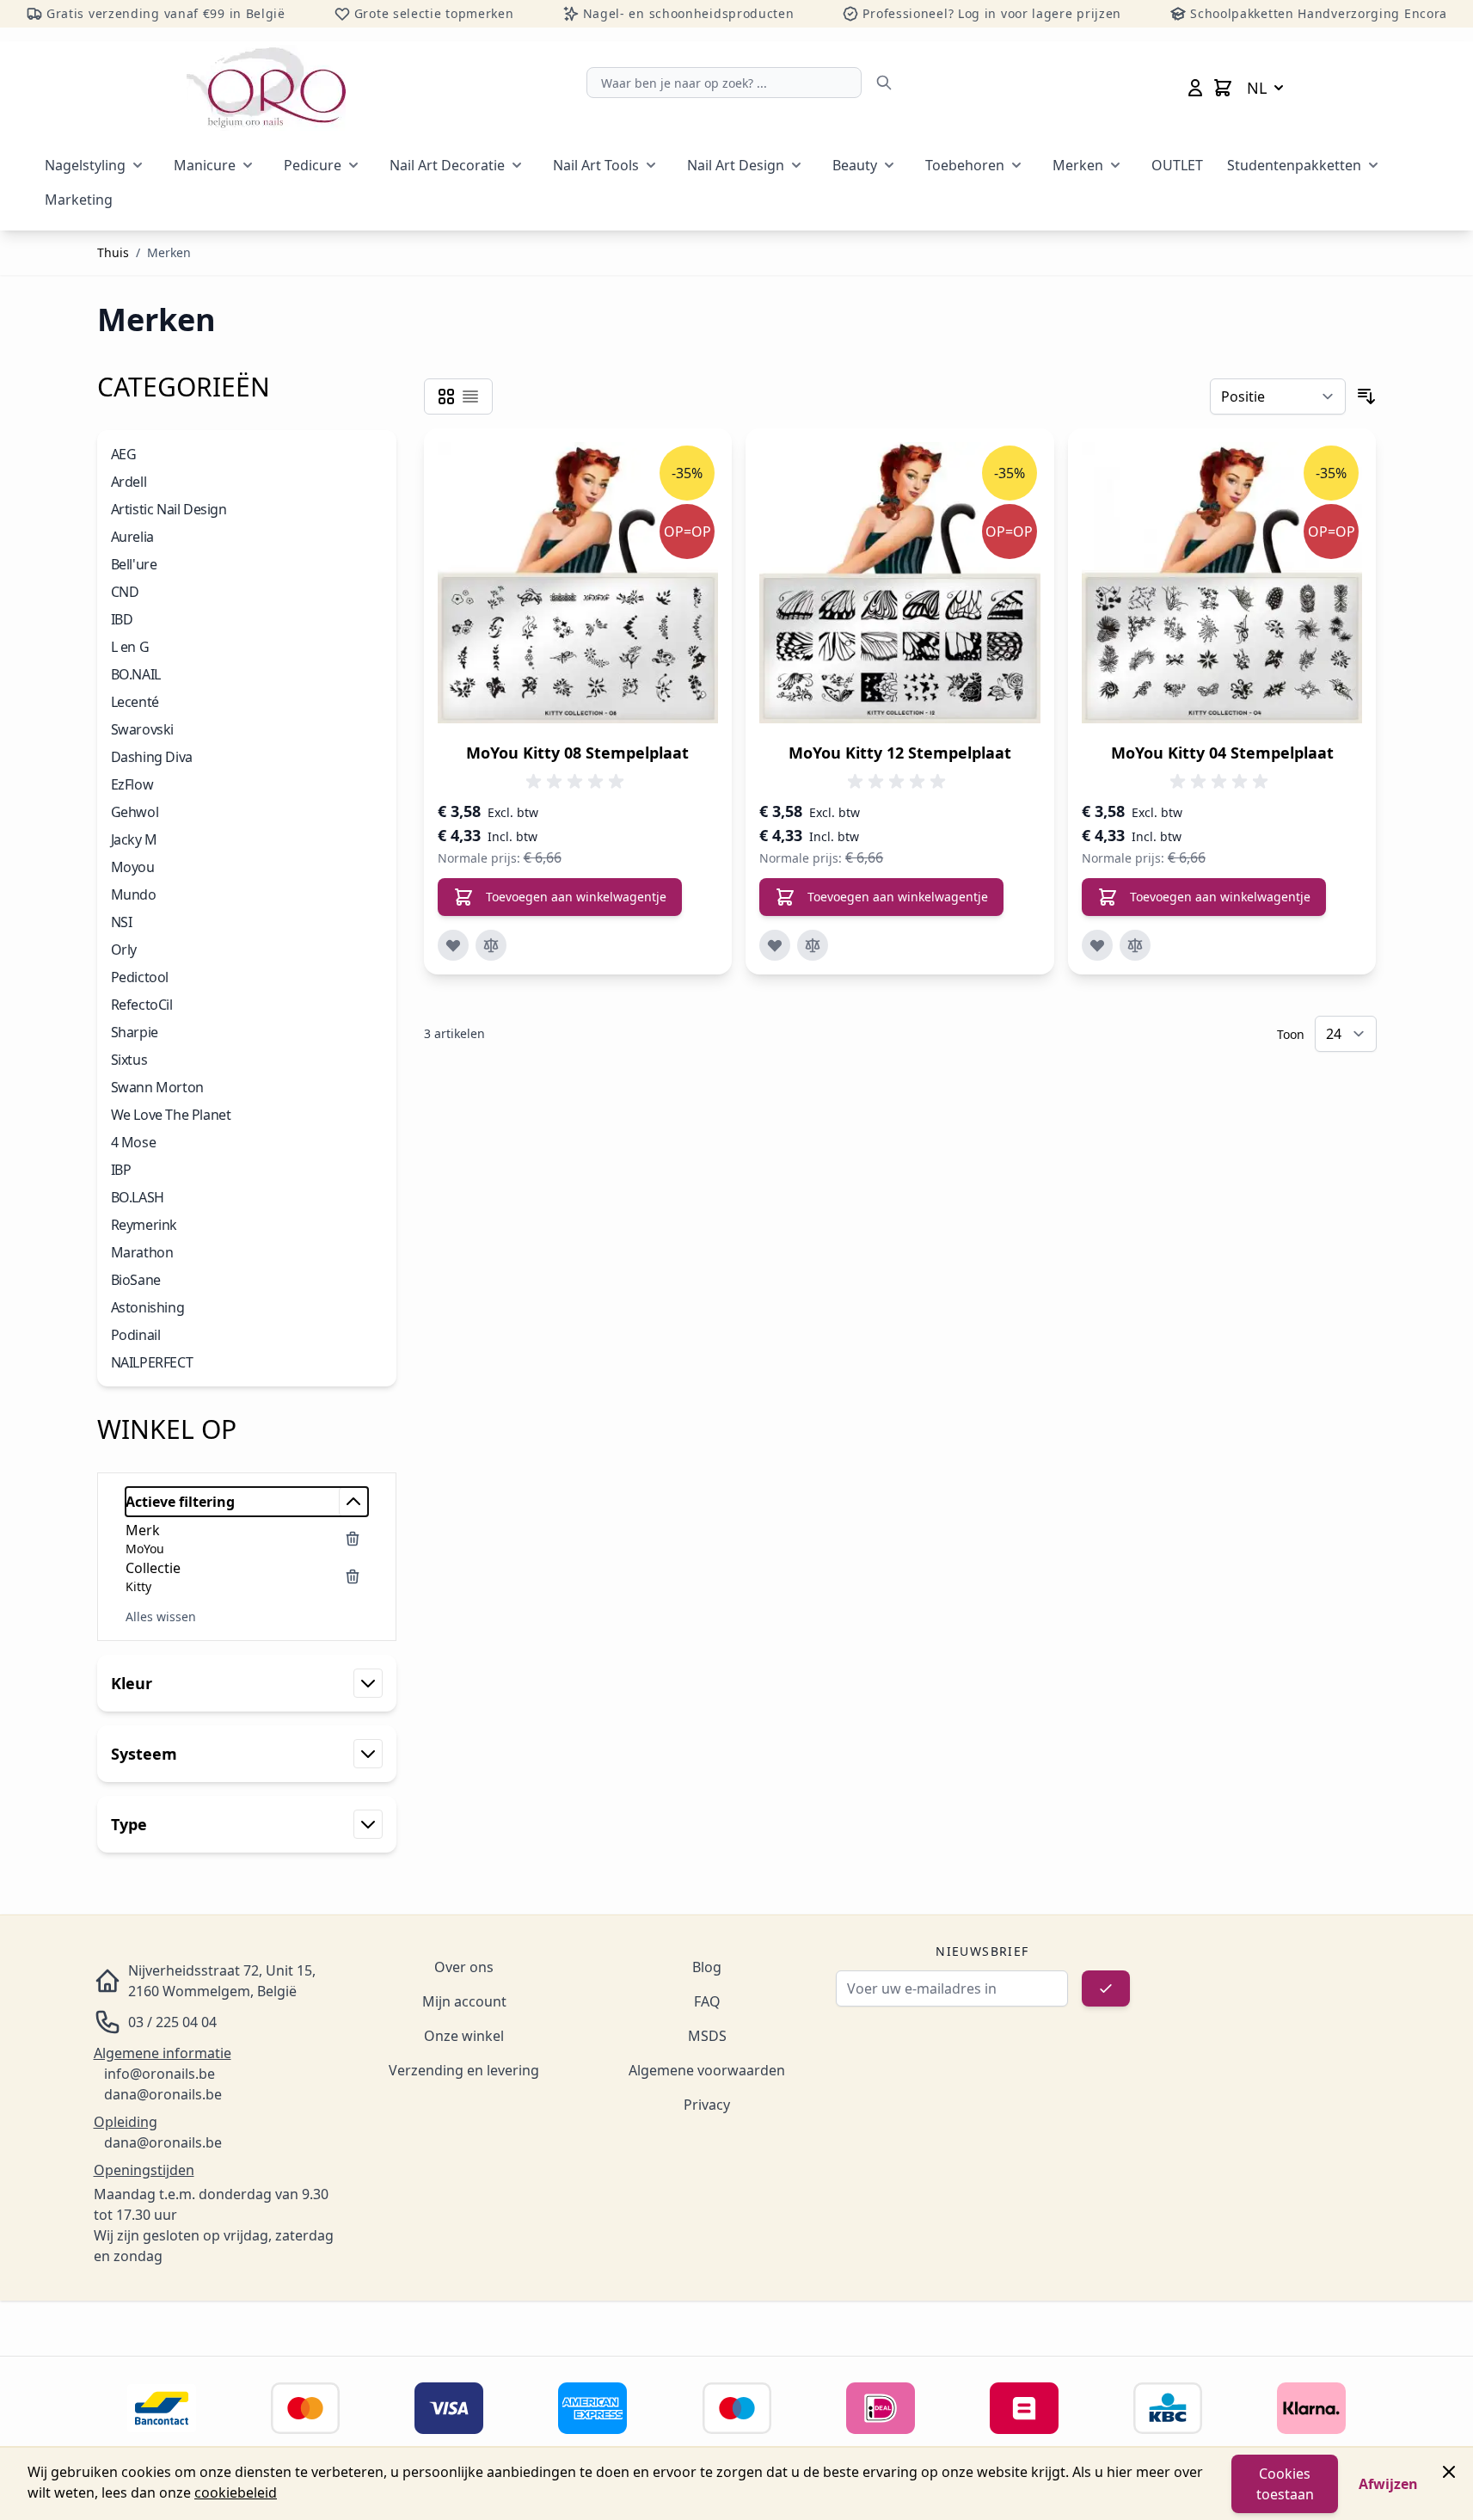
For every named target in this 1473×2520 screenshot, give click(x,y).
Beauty (855, 165)
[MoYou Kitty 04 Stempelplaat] (1222, 583)
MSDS (707, 2036)
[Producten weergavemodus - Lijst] (470, 396)
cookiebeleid (236, 2492)
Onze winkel (464, 2036)
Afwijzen (1388, 2484)
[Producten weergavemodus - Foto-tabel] (446, 396)
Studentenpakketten (1294, 165)
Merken (1078, 165)
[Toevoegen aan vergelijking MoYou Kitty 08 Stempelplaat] (491, 945)
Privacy (707, 2105)
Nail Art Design (736, 165)
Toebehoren (965, 165)
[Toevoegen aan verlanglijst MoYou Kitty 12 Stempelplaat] (775, 945)
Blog (707, 1967)
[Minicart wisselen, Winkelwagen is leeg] (1223, 88)
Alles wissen (161, 1616)
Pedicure (313, 165)
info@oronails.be (160, 2074)
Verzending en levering (464, 2070)
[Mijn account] (1195, 88)
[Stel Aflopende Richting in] (1366, 396)
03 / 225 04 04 (172, 2022)
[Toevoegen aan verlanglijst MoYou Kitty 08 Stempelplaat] (453, 945)
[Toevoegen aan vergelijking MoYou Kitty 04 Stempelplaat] (1135, 945)
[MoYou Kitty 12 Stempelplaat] (900, 583)
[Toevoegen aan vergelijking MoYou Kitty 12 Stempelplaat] (813, 945)
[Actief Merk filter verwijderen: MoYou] (353, 1539)
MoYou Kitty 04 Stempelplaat (1222, 753)
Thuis (113, 252)
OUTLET (1177, 165)
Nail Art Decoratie (447, 165)
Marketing (79, 200)
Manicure (205, 165)
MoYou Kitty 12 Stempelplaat (900, 753)
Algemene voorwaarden (707, 2070)
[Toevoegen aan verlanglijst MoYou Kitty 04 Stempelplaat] (1097, 945)
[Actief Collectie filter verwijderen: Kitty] (353, 1577)
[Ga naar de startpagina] (266, 88)
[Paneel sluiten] (1449, 2472)
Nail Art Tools (596, 165)
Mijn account (464, 2001)
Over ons (464, 1967)
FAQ (707, 2001)
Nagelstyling (85, 165)
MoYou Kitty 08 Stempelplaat (577, 753)
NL (1257, 88)
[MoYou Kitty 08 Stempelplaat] (578, 583)
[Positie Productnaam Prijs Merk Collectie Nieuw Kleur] (1278, 396)
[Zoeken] (884, 83)
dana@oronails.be (163, 2094)
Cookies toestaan (1285, 2484)
